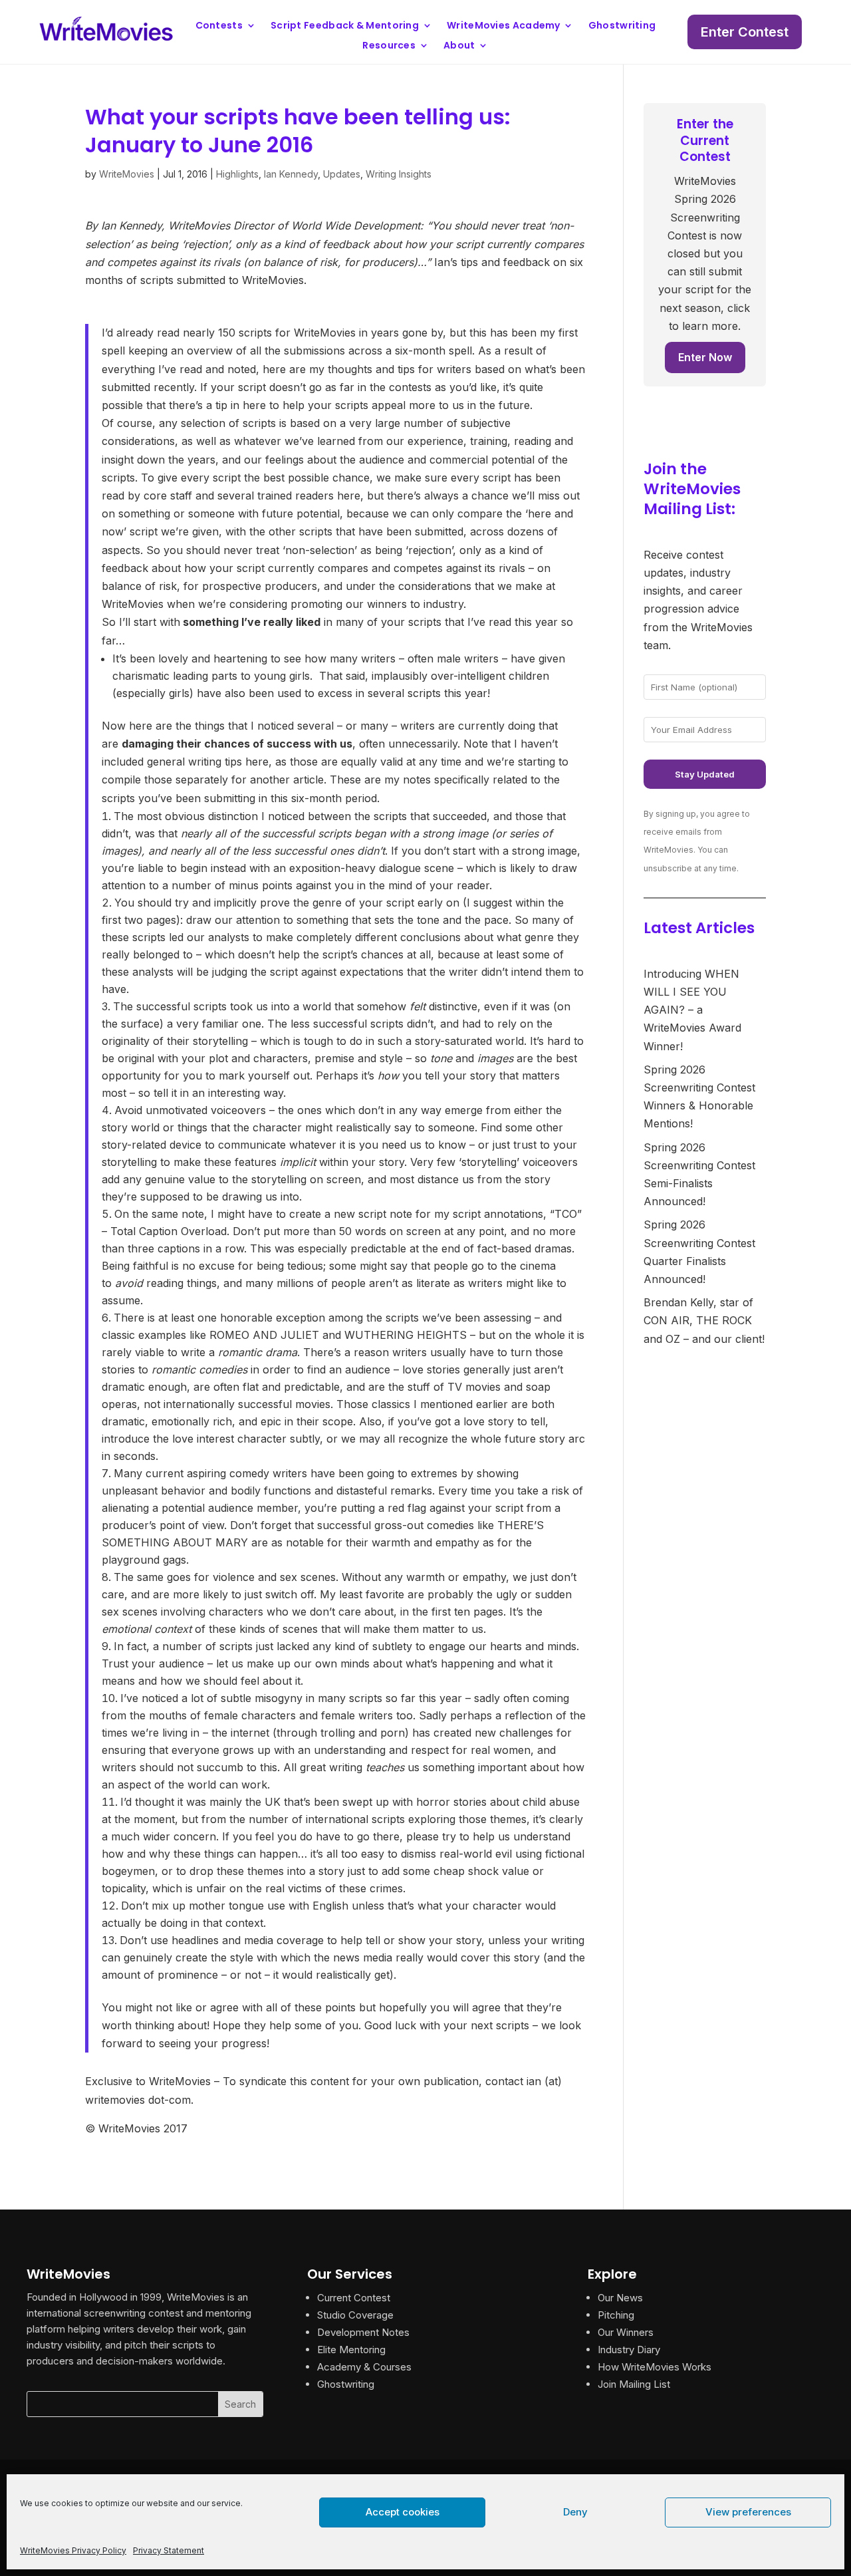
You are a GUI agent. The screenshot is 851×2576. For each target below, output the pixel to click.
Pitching (616, 2315)
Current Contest (354, 2298)
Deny (575, 2512)
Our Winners (626, 2332)
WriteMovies (127, 174)
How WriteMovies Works (655, 2367)
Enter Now (705, 357)
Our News (620, 2298)
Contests (219, 26)
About (459, 46)
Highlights (237, 174)
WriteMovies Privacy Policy (73, 2550)
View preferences (748, 2512)
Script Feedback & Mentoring (345, 26)
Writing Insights (399, 174)
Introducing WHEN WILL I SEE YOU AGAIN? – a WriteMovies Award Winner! (692, 1010)
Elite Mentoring (351, 2350)
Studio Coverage (355, 2315)
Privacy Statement (169, 2550)
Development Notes (363, 2332)
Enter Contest (745, 32)
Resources (389, 46)
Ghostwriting (622, 26)
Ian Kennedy (291, 174)
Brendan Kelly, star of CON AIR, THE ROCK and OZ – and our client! (704, 1320)
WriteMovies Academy (504, 26)
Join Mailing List (634, 2384)
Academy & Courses (364, 2367)
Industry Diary (629, 2350)
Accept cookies (403, 2512)
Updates (342, 174)
